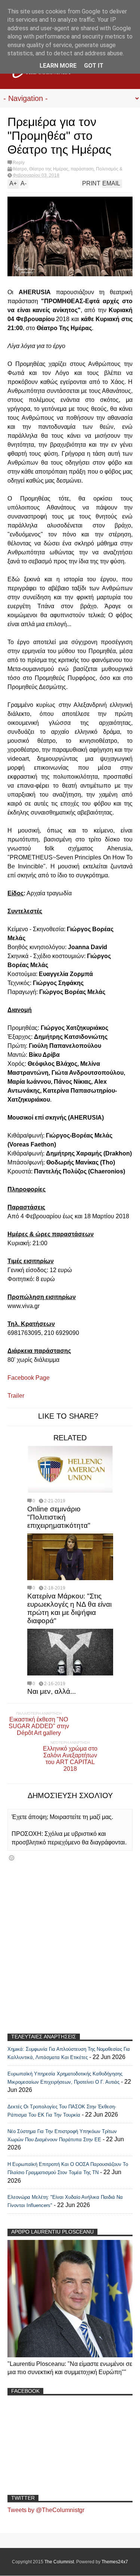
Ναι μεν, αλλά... (52, 1691)
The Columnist (59, 2562)
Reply (19, 163)
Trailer (17, 1396)
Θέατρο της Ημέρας (49, 169)
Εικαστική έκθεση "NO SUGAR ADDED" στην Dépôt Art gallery (39, 1726)
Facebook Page (29, 1378)
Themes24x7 (115, 2562)
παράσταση (82, 169)
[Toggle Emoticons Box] (12, 1858)
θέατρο (20, 169)
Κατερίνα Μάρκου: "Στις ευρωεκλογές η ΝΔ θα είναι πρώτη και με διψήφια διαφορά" (69, 1608)
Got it (94, 66)
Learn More (58, 66)
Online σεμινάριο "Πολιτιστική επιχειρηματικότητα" (59, 1517)
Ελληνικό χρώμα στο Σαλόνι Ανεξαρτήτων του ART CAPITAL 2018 (70, 1759)
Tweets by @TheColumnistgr (46, 2510)
